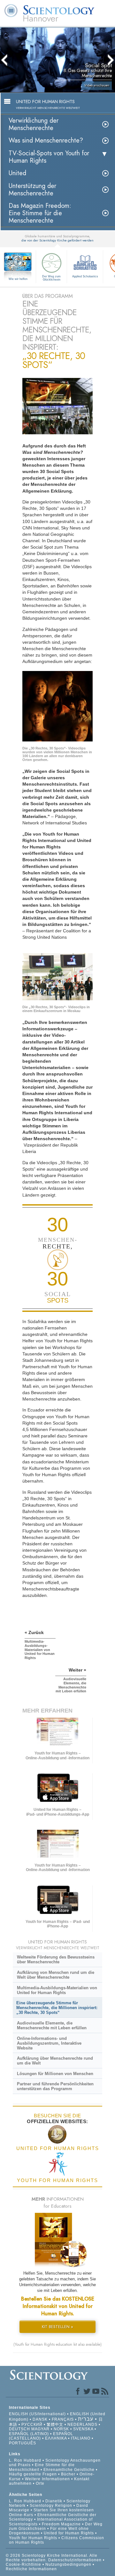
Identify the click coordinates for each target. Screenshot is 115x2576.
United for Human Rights (69, 2533)
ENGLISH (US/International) (37, 2414)
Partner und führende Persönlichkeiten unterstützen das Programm (55, 2086)
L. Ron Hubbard (25, 2460)
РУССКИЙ (32, 2425)
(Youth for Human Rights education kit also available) (57, 2344)
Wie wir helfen (18, 279)
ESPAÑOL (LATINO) (29, 2434)
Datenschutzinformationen (75, 2560)
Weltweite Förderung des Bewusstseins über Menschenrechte (56, 1959)
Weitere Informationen (47, 2479)
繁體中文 (55, 2425)
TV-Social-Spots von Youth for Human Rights (49, 157)
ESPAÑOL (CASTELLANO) (41, 2436)
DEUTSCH (19, 2429)
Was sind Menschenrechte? (46, 140)
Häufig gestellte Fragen (33, 2474)
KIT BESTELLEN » (57, 2327)
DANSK (40, 2419)
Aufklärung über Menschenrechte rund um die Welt (55, 2061)
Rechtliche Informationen (31, 2569)
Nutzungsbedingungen (68, 2564)
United (17, 173)
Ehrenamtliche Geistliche (69, 2470)
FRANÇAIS (63, 2419)
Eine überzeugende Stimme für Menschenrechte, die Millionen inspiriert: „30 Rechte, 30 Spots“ (57, 2008)
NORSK (61, 2429)
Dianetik (54, 2501)
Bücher (68, 2474)
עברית (86, 2419)
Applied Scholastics (85, 276)
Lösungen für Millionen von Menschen (55, 2074)
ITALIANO (81, 2438)
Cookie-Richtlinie (23, 2564)
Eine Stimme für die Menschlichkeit (42, 2467)
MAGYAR (40, 2429)
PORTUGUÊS (23, 2443)
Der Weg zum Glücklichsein (51, 278)
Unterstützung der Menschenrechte (32, 190)
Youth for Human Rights (34, 2538)
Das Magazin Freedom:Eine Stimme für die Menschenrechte (40, 213)
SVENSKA (83, 2429)
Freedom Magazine (61, 2524)
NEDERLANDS (82, 2425)
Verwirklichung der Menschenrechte (34, 124)
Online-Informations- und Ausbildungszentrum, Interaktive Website (49, 2043)
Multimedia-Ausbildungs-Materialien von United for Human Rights (57, 1990)
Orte (40, 2483)
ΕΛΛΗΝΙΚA (56, 2438)
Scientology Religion (51, 2506)
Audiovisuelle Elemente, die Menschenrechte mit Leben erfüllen (52, 2025)
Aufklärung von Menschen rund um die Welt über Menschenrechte (56, 1975)
